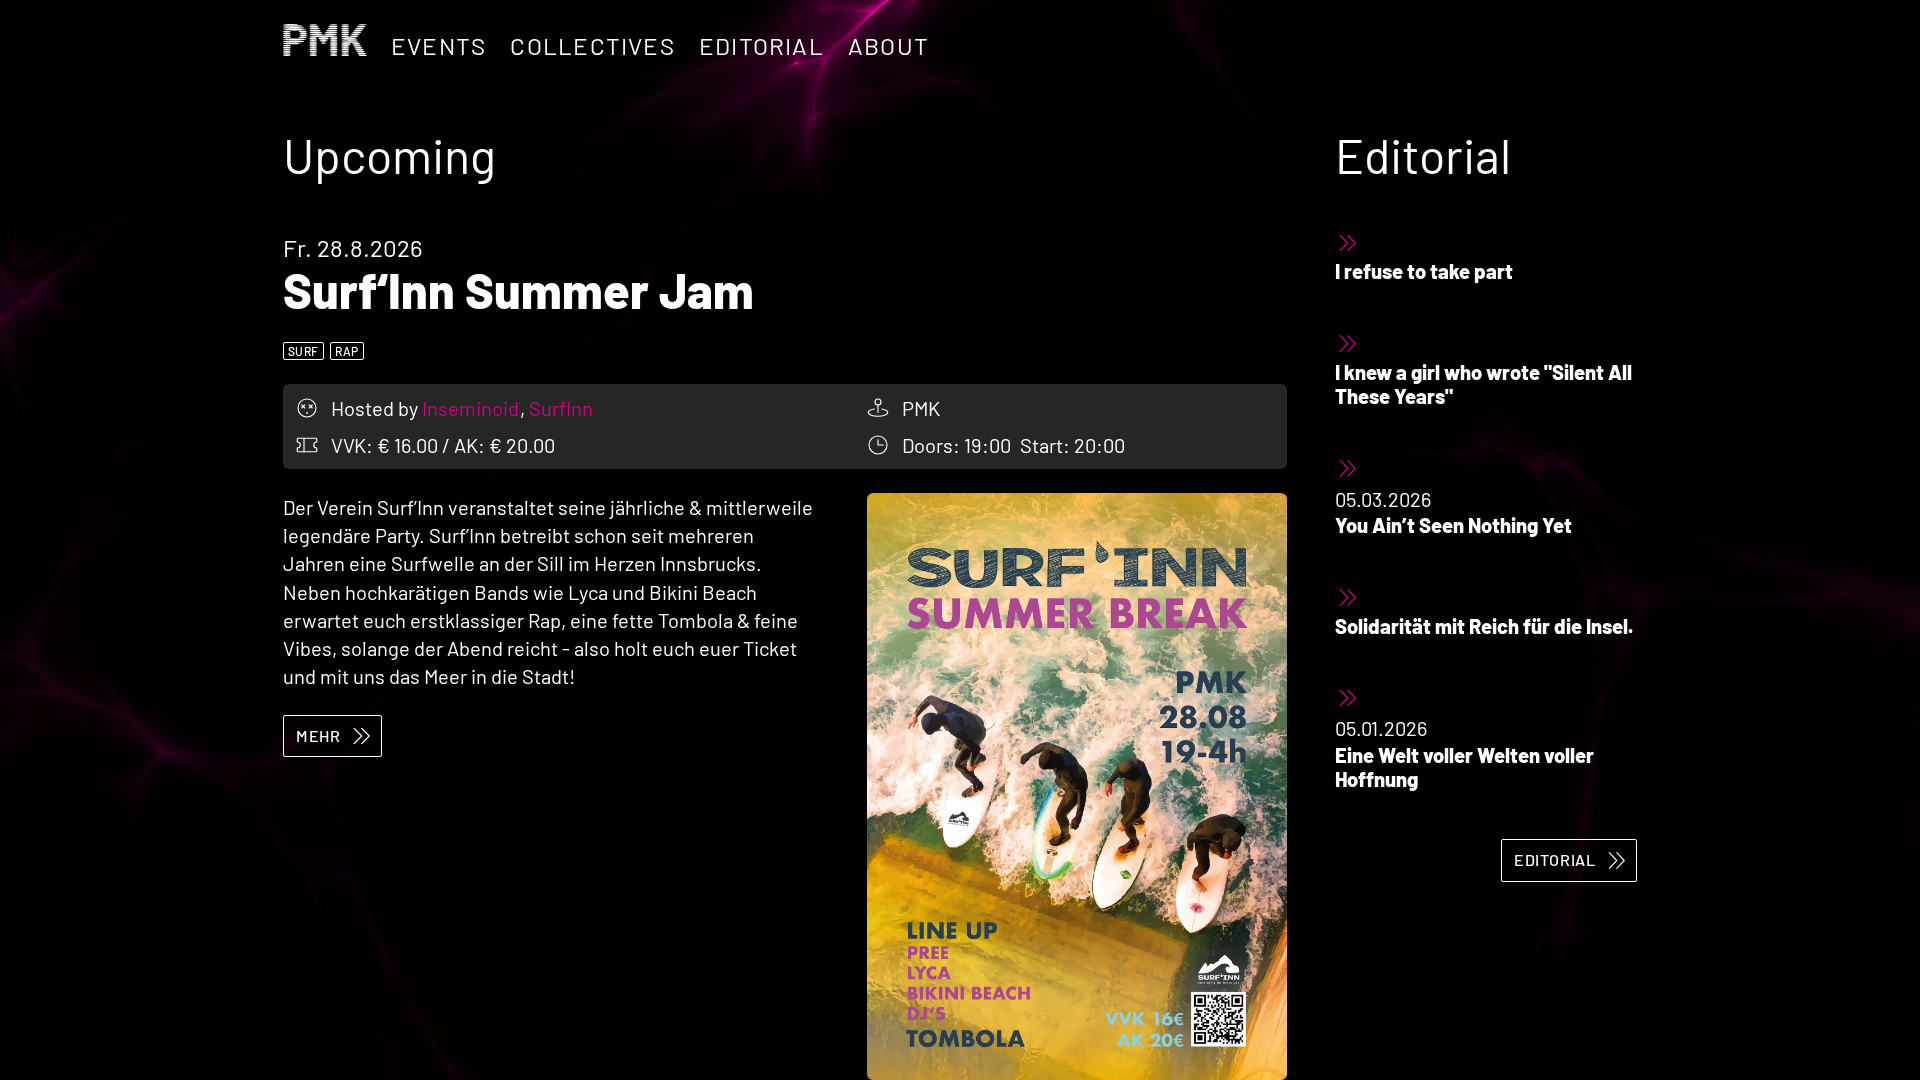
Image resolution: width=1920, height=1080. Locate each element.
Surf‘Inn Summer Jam (518, 290)
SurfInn (561, 408)
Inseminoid (472, 408)
